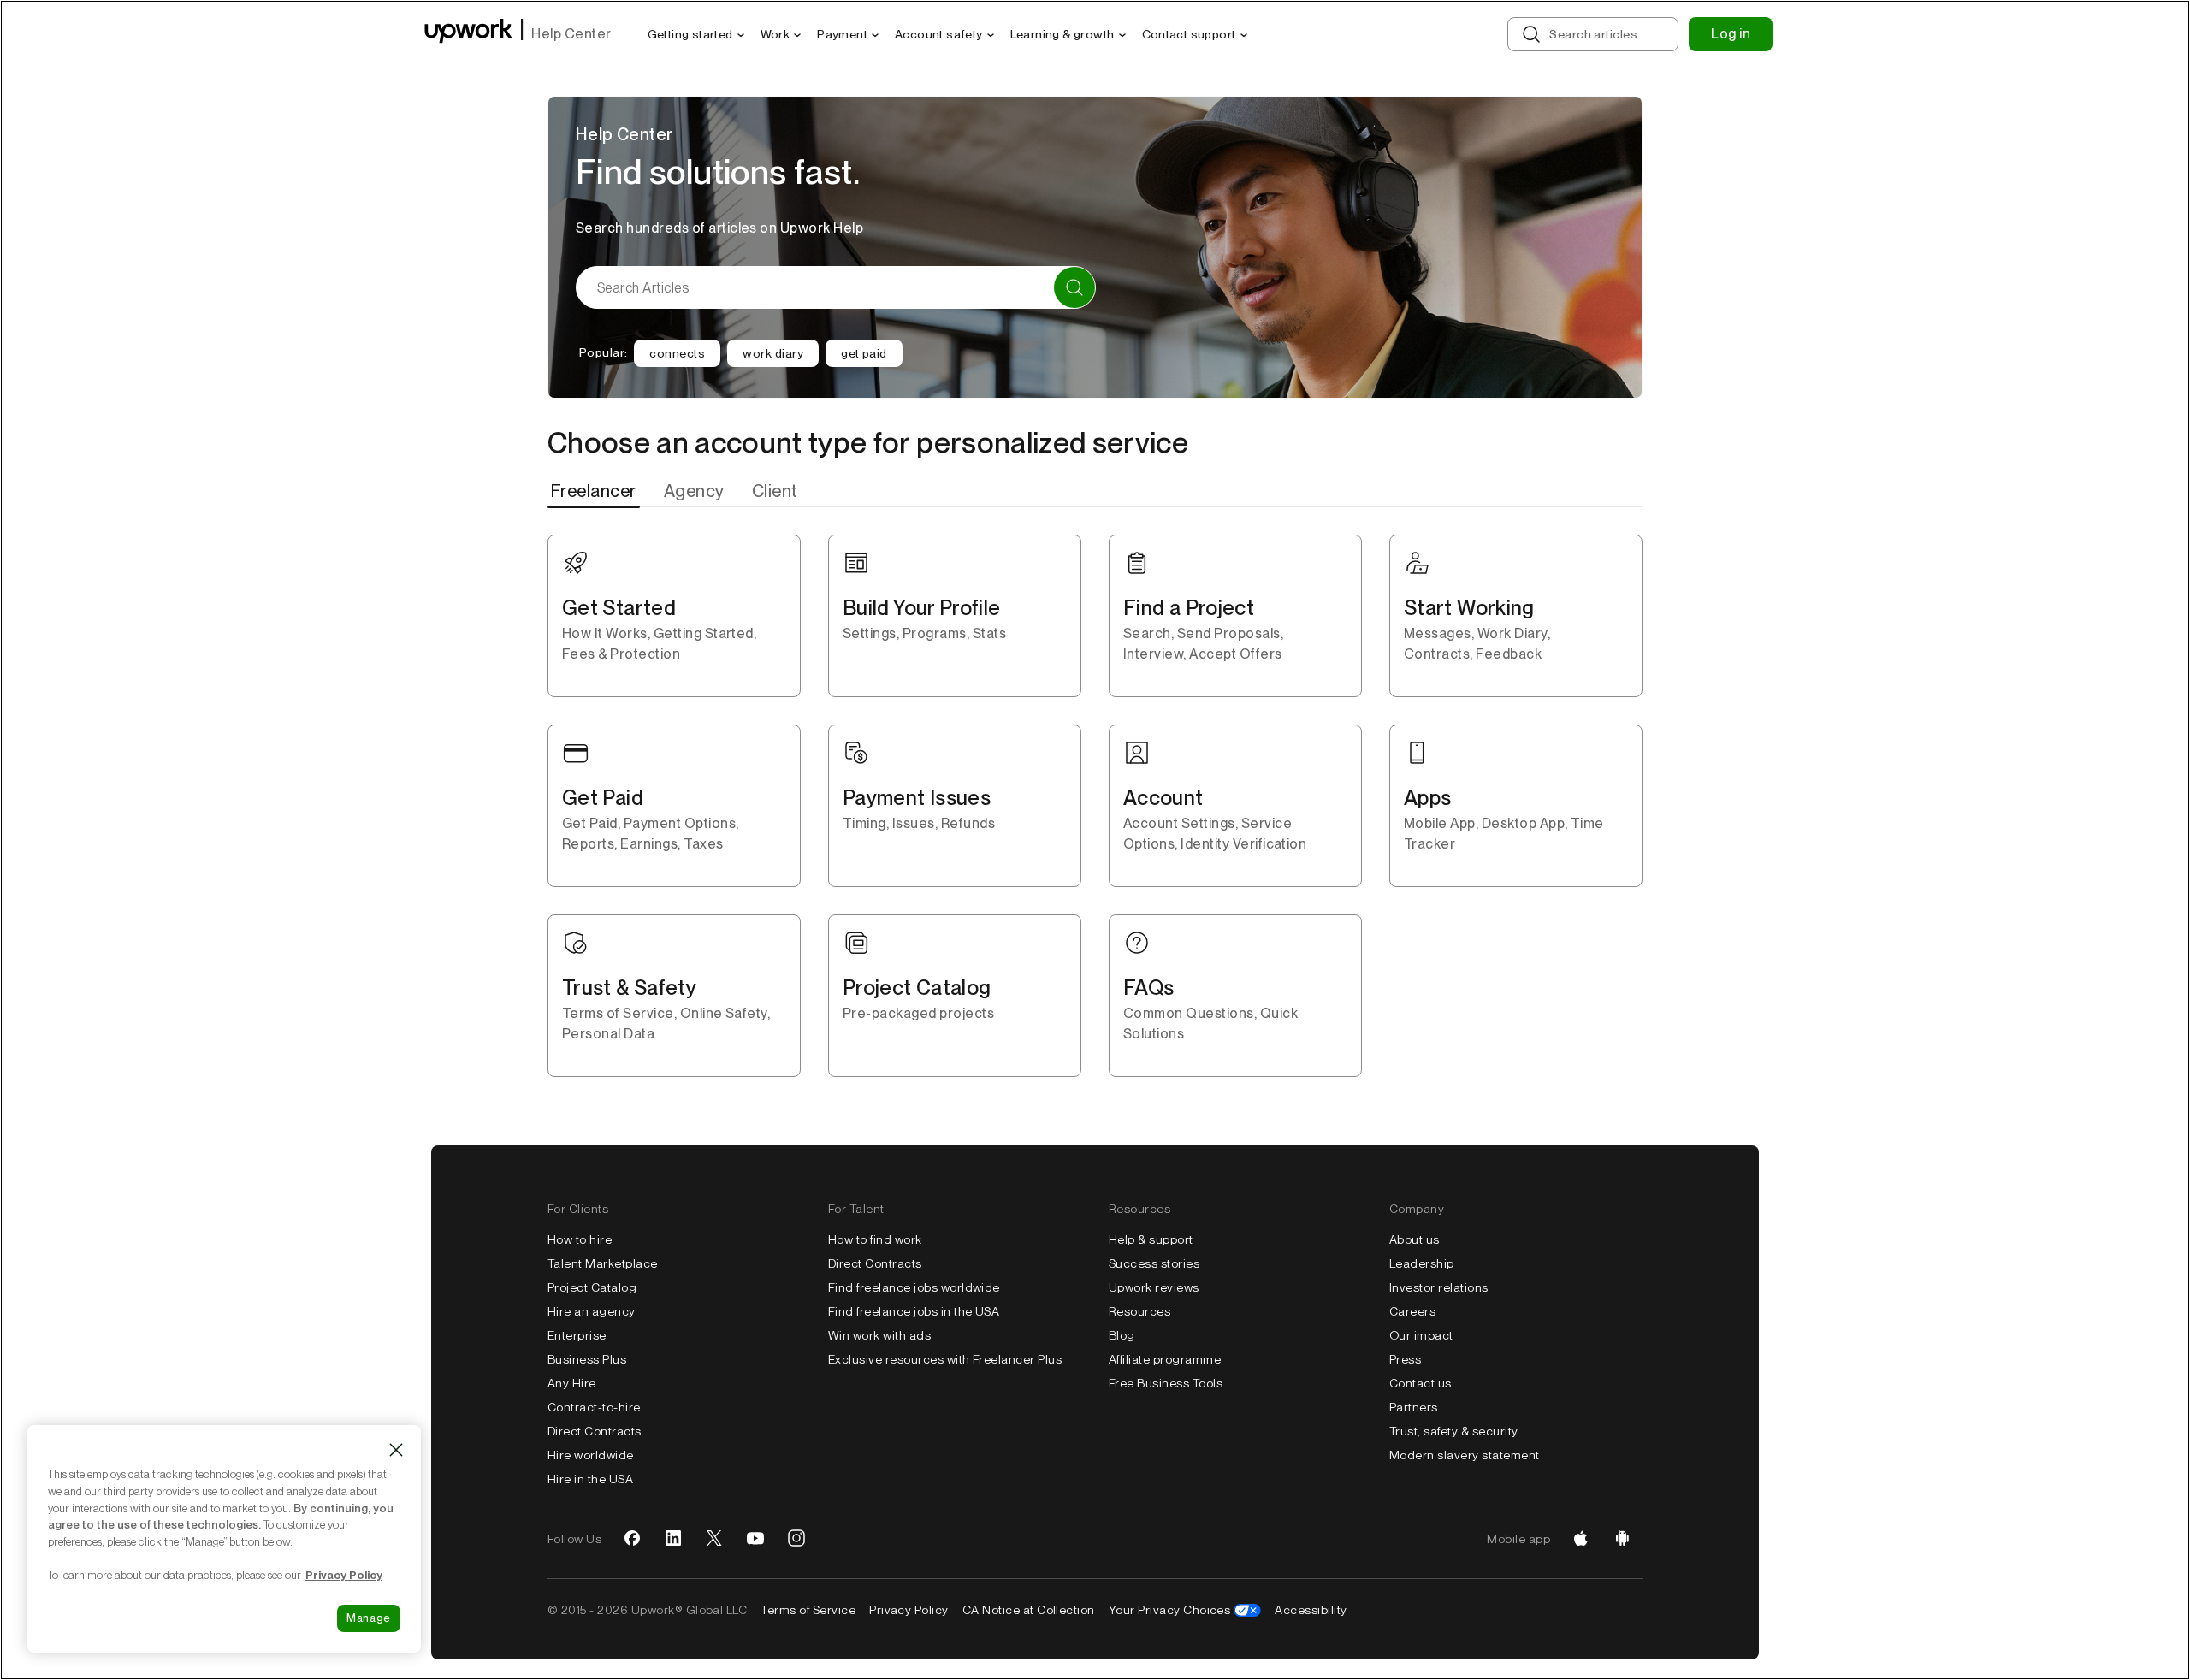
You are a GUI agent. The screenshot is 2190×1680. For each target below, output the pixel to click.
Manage (369, 1618)
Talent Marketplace (603, 1263)
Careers (1412, 1311)
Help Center (571, 34)
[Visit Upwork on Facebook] (632, 1539)
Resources (1139, 1311)
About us (1415, 1239)
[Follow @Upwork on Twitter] (714, 1539)
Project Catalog (592, 1287)
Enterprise (577, 1335)
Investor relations (1439, 1287)
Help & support (1151, 1239)
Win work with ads (879, 1335)
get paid (864, 353)
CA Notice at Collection (1029, 1610)
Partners (1414, 1407)
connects (677, 353)
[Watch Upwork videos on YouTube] (755, 1539)
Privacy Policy (909, 1610)
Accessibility (1311, 1610)
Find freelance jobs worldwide (914, 1287)
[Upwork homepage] (468, 34)
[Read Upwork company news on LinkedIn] (673, 1539)
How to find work (875, 1239)
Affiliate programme (1165, 1359)
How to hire (580, 1239)
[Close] (396, 1450)
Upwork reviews (1154, 1287)
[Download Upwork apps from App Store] (1581, 1539)
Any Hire (572, 1383)
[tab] (595, 491)
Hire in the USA (590, 1479)
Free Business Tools (1166, 1383)
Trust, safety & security (1454, 1431)
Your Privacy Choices (1170, 1610)
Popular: (603, 352)
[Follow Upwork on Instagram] (796, 1539)
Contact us (1421, 1383)
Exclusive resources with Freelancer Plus (945, 1359)
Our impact (1421, 1335)
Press (1405, 1359)
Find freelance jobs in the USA (914, 1311)
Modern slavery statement (1465, 1455)
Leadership (1422, 1263)
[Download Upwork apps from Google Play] (1622, 1539)
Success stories (1154, 1263)
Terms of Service (808, 1610)
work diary (773, 353)
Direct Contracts (595, 1431)
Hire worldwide (591, 1455)
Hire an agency (592, 1311)
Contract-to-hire (594, 1407)
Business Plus (587, 1359)
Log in (1731, 34)
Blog (1122, 1335)
